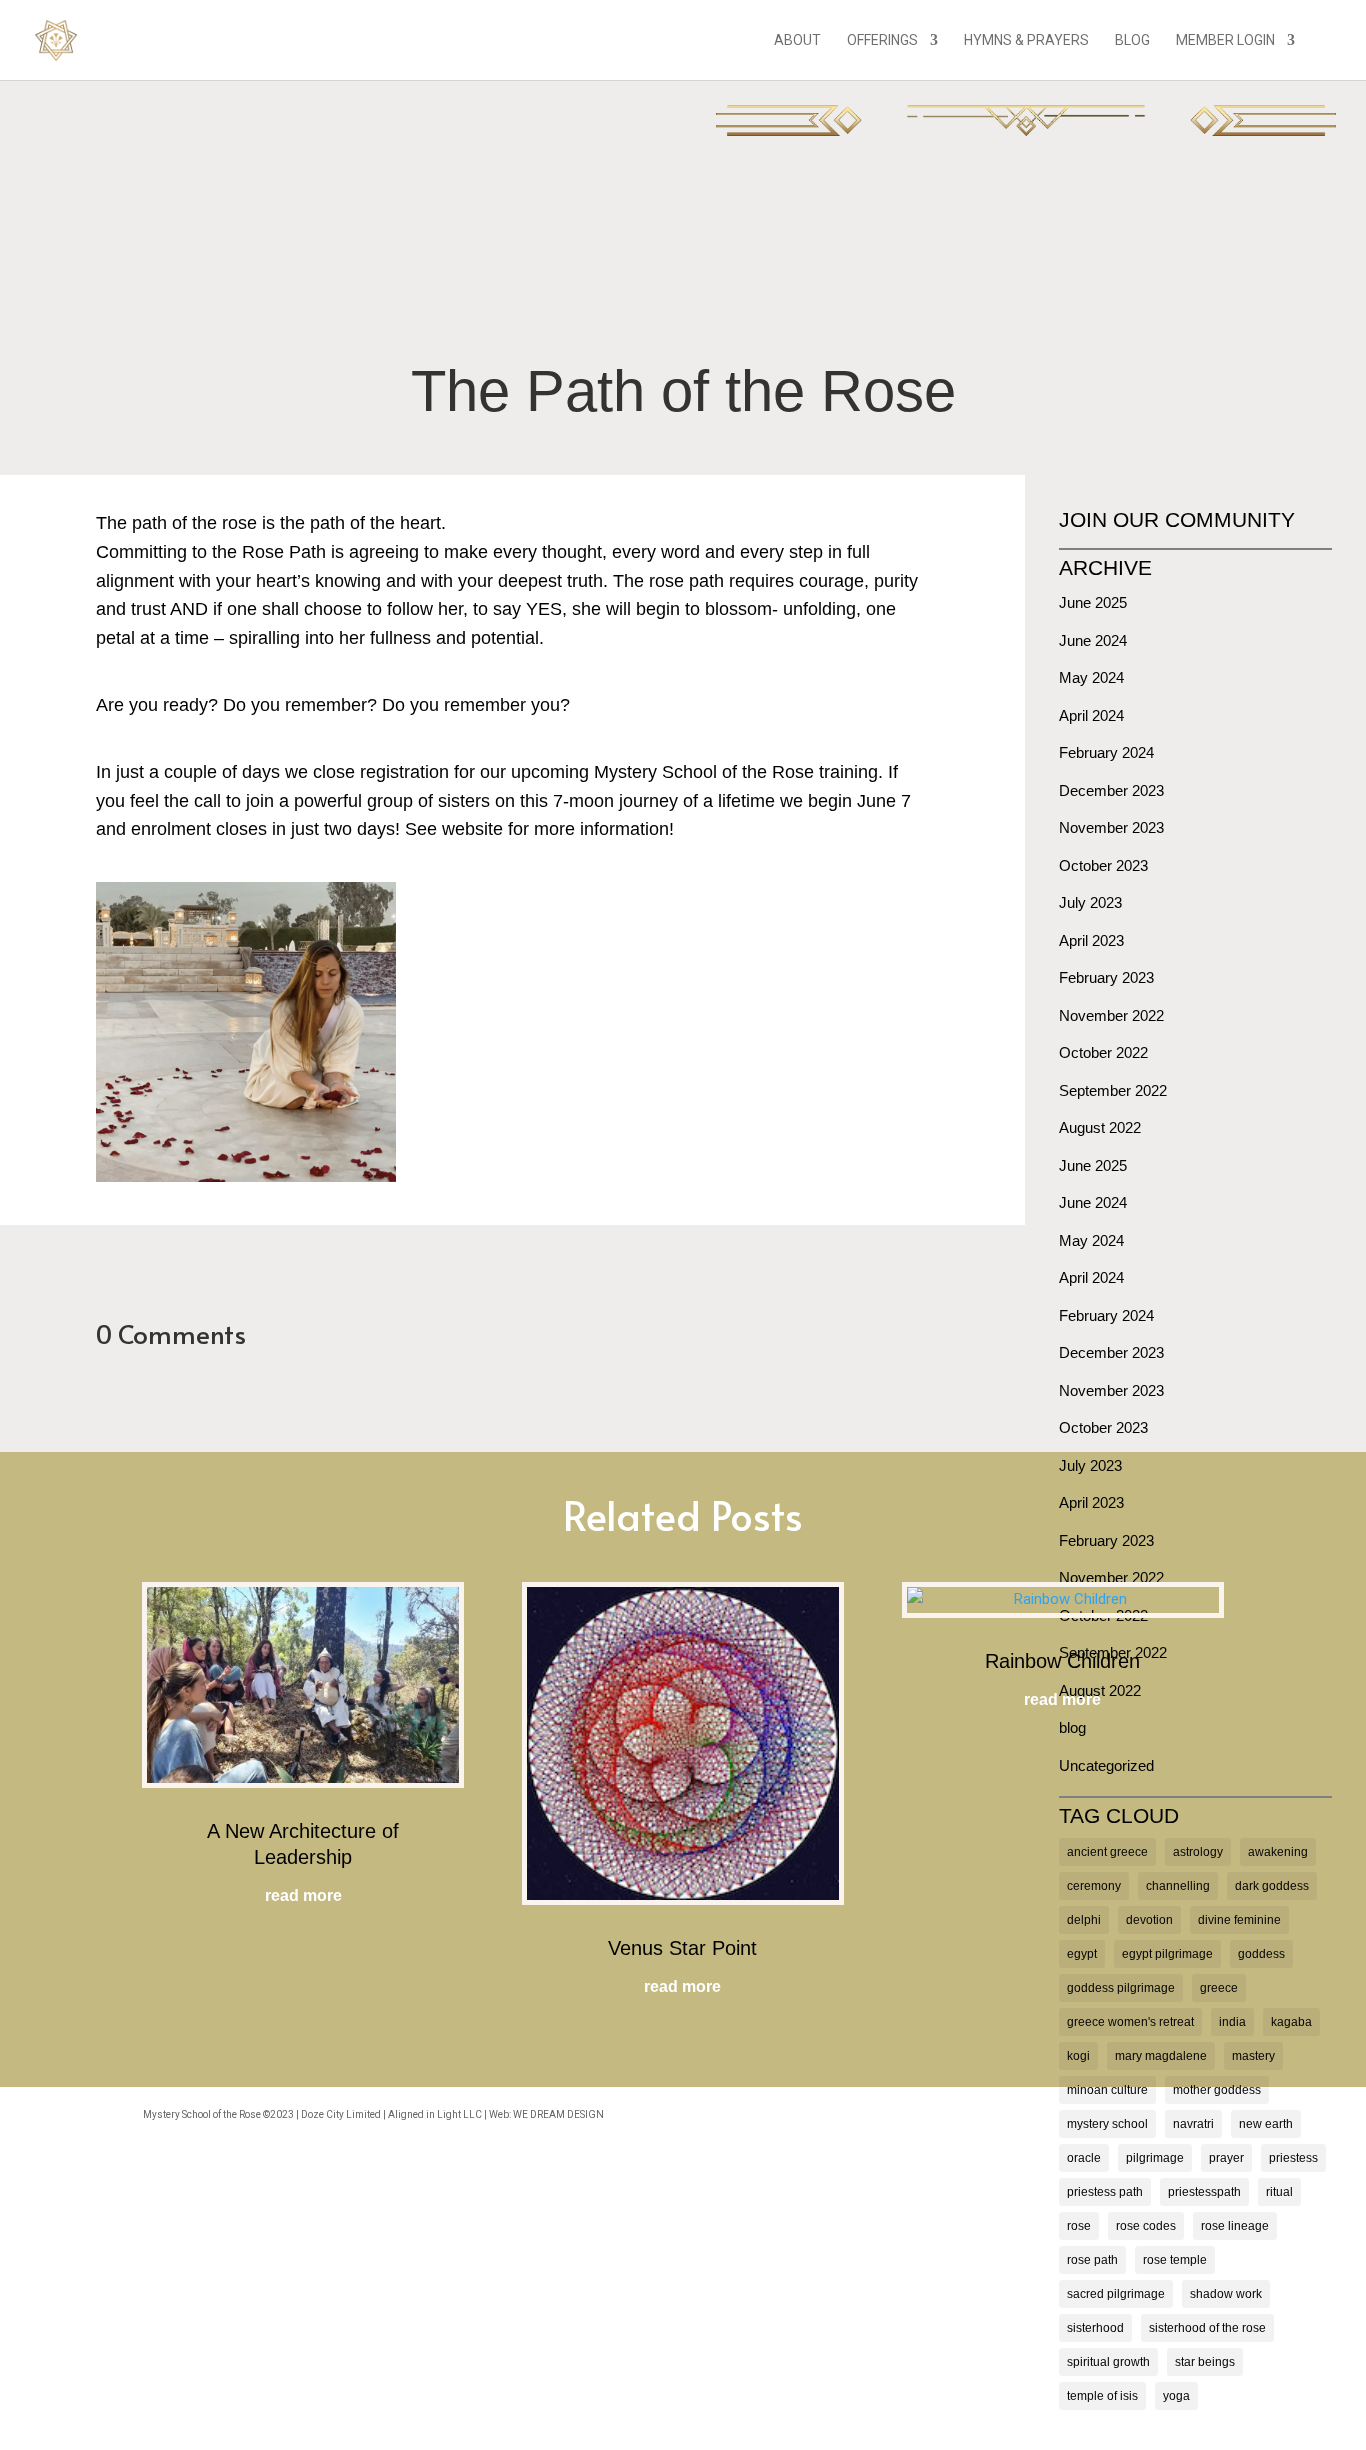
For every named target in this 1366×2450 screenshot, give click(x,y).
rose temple (1175, 2260)
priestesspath (1204, 2192)
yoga (1176, 2396)
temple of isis (1102, 2396)
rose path (1092, 2260)
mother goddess (1217, 2090)
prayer (1226, 2158)
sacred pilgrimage (1116, 2294)
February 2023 (1106, 977)
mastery (1253, 2056)
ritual (1279, 2192)
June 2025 (1093, 602)
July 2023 (1090, 902)
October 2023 (1103, 865)
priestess (1293, 2158)
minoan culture (1107, 2090)
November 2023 (1111, 827)
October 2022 (1103, 1052)
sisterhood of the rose (1207, 2328)
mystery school (1107, 2124)
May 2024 (1091, 677)
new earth (1266, 2124)
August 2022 (1100, 1127)
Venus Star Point (682, 1948)
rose (1079, 2226)
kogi (1078, 2056)
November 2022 (1111, 1015)
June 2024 (1093, 640)
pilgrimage (1155, 2158)
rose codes (1146, 2226)
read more (303, 1895)
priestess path (1105, 2192)
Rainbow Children (1062, 1661)
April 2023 (1091, 940)
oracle (1084, 2158)
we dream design (558, 2114)
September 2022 (1113, 1090)
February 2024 (1106, 752)
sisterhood (1095, 2328)
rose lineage (1235, 2226)
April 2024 (1091, 715)
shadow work (1226, 2294)
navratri (1193, 2124)
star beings (1205, 2362)
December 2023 (1111, 790)
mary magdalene (1161, 2056)
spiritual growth (1108, 2362)
